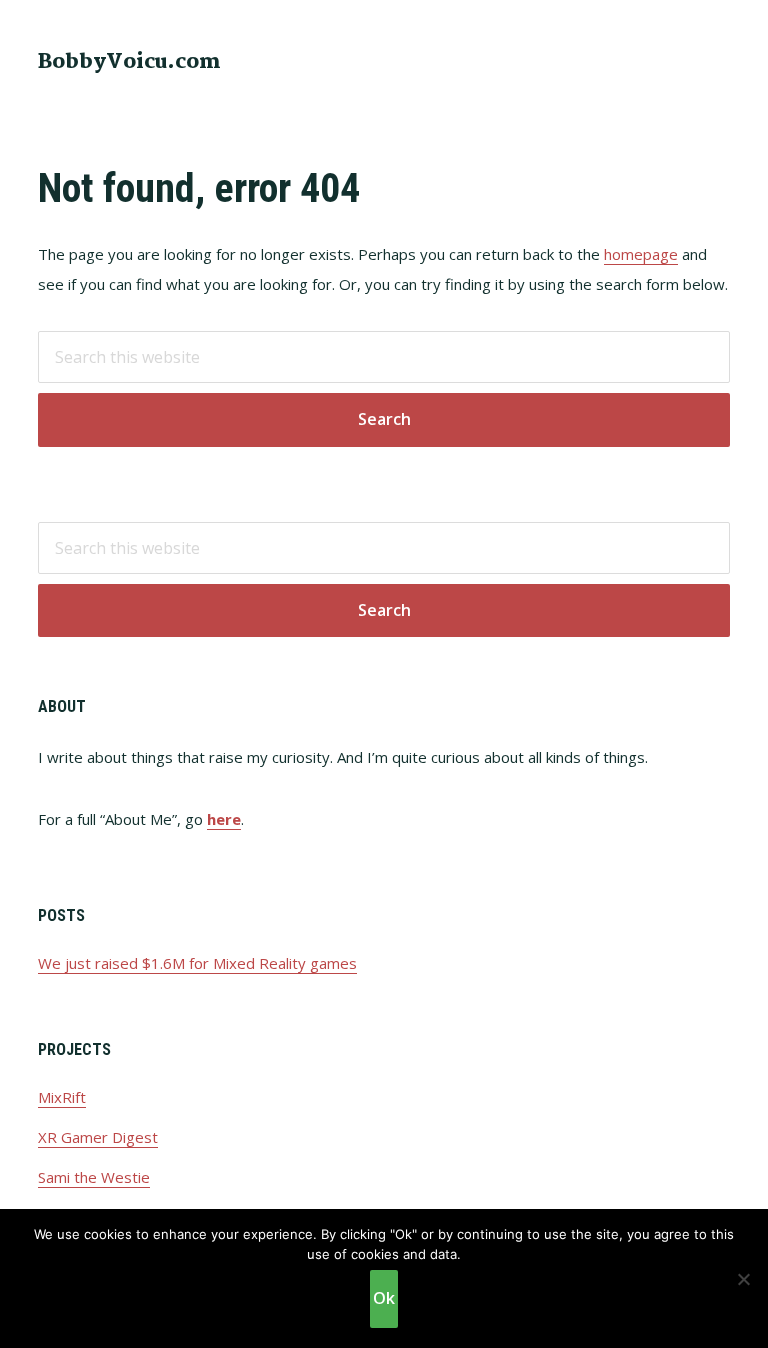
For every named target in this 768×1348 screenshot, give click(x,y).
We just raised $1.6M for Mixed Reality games (197, 963)
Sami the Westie (94, 1177)
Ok (384, 1298)
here (224, 819)
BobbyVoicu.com (129, 62)
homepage (641, 254)
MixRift (62, 1097)
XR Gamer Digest (98, 1137)
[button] (717, 60)
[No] (743, 1279)
